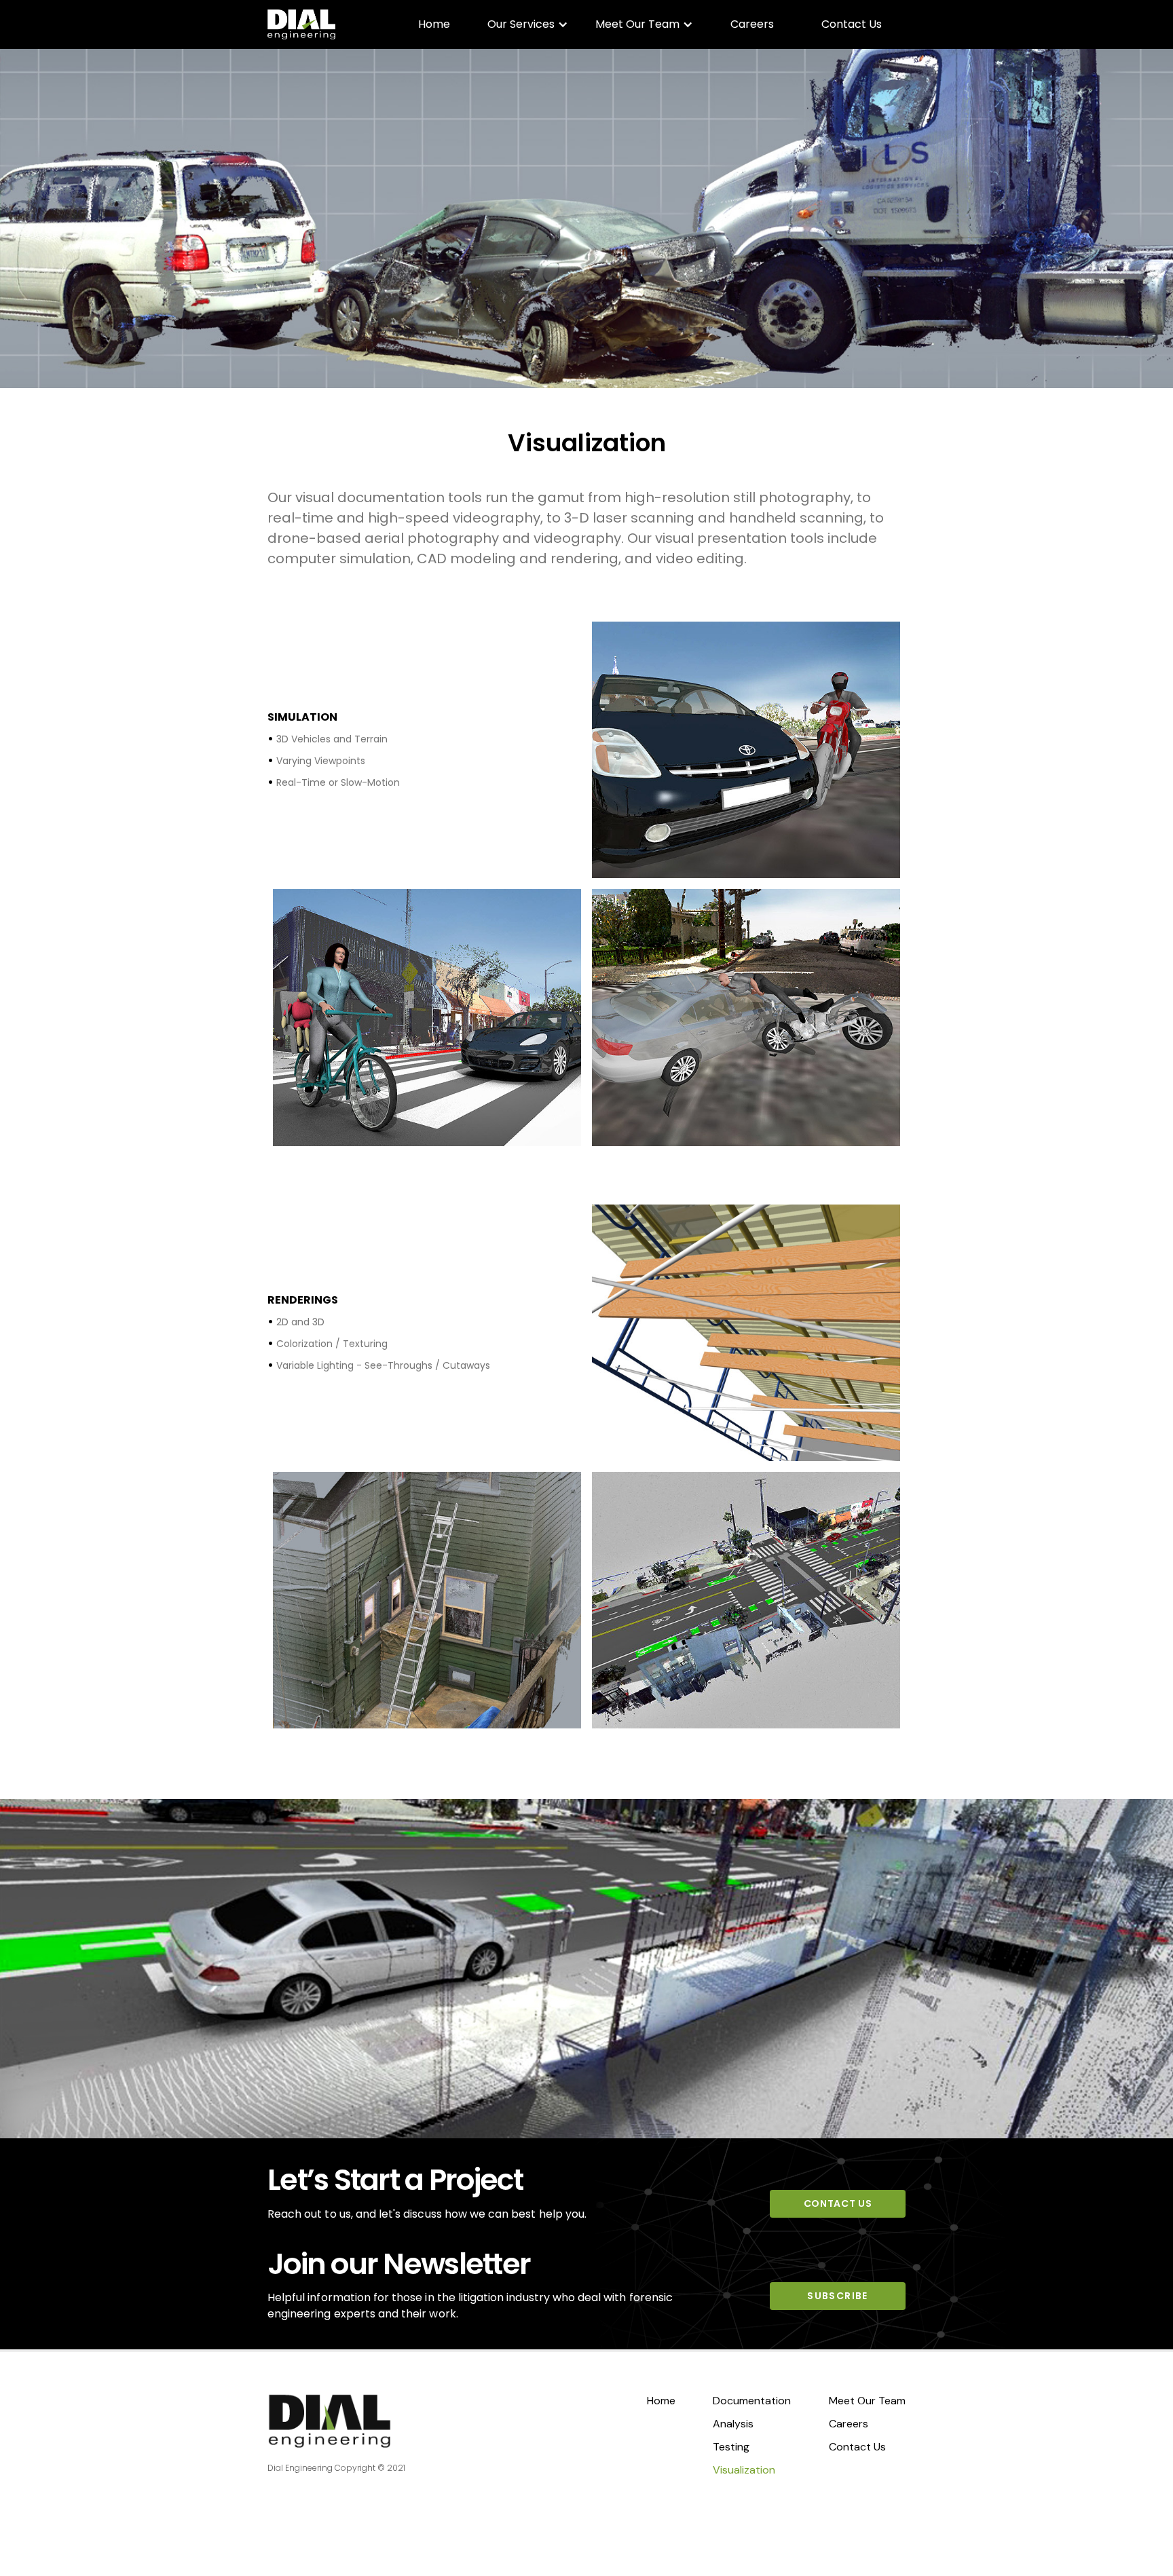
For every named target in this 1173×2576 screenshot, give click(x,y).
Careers (752, 24)
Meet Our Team (867, 2401)
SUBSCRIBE (838, 2296)
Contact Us (852, 24)
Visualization (744, 2470)
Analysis (733, 2424)
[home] (301, 24)
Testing (731, 2447)
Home (434, 24)
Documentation (752, 2401)
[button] (528, 24)
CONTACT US (838, 2203)
